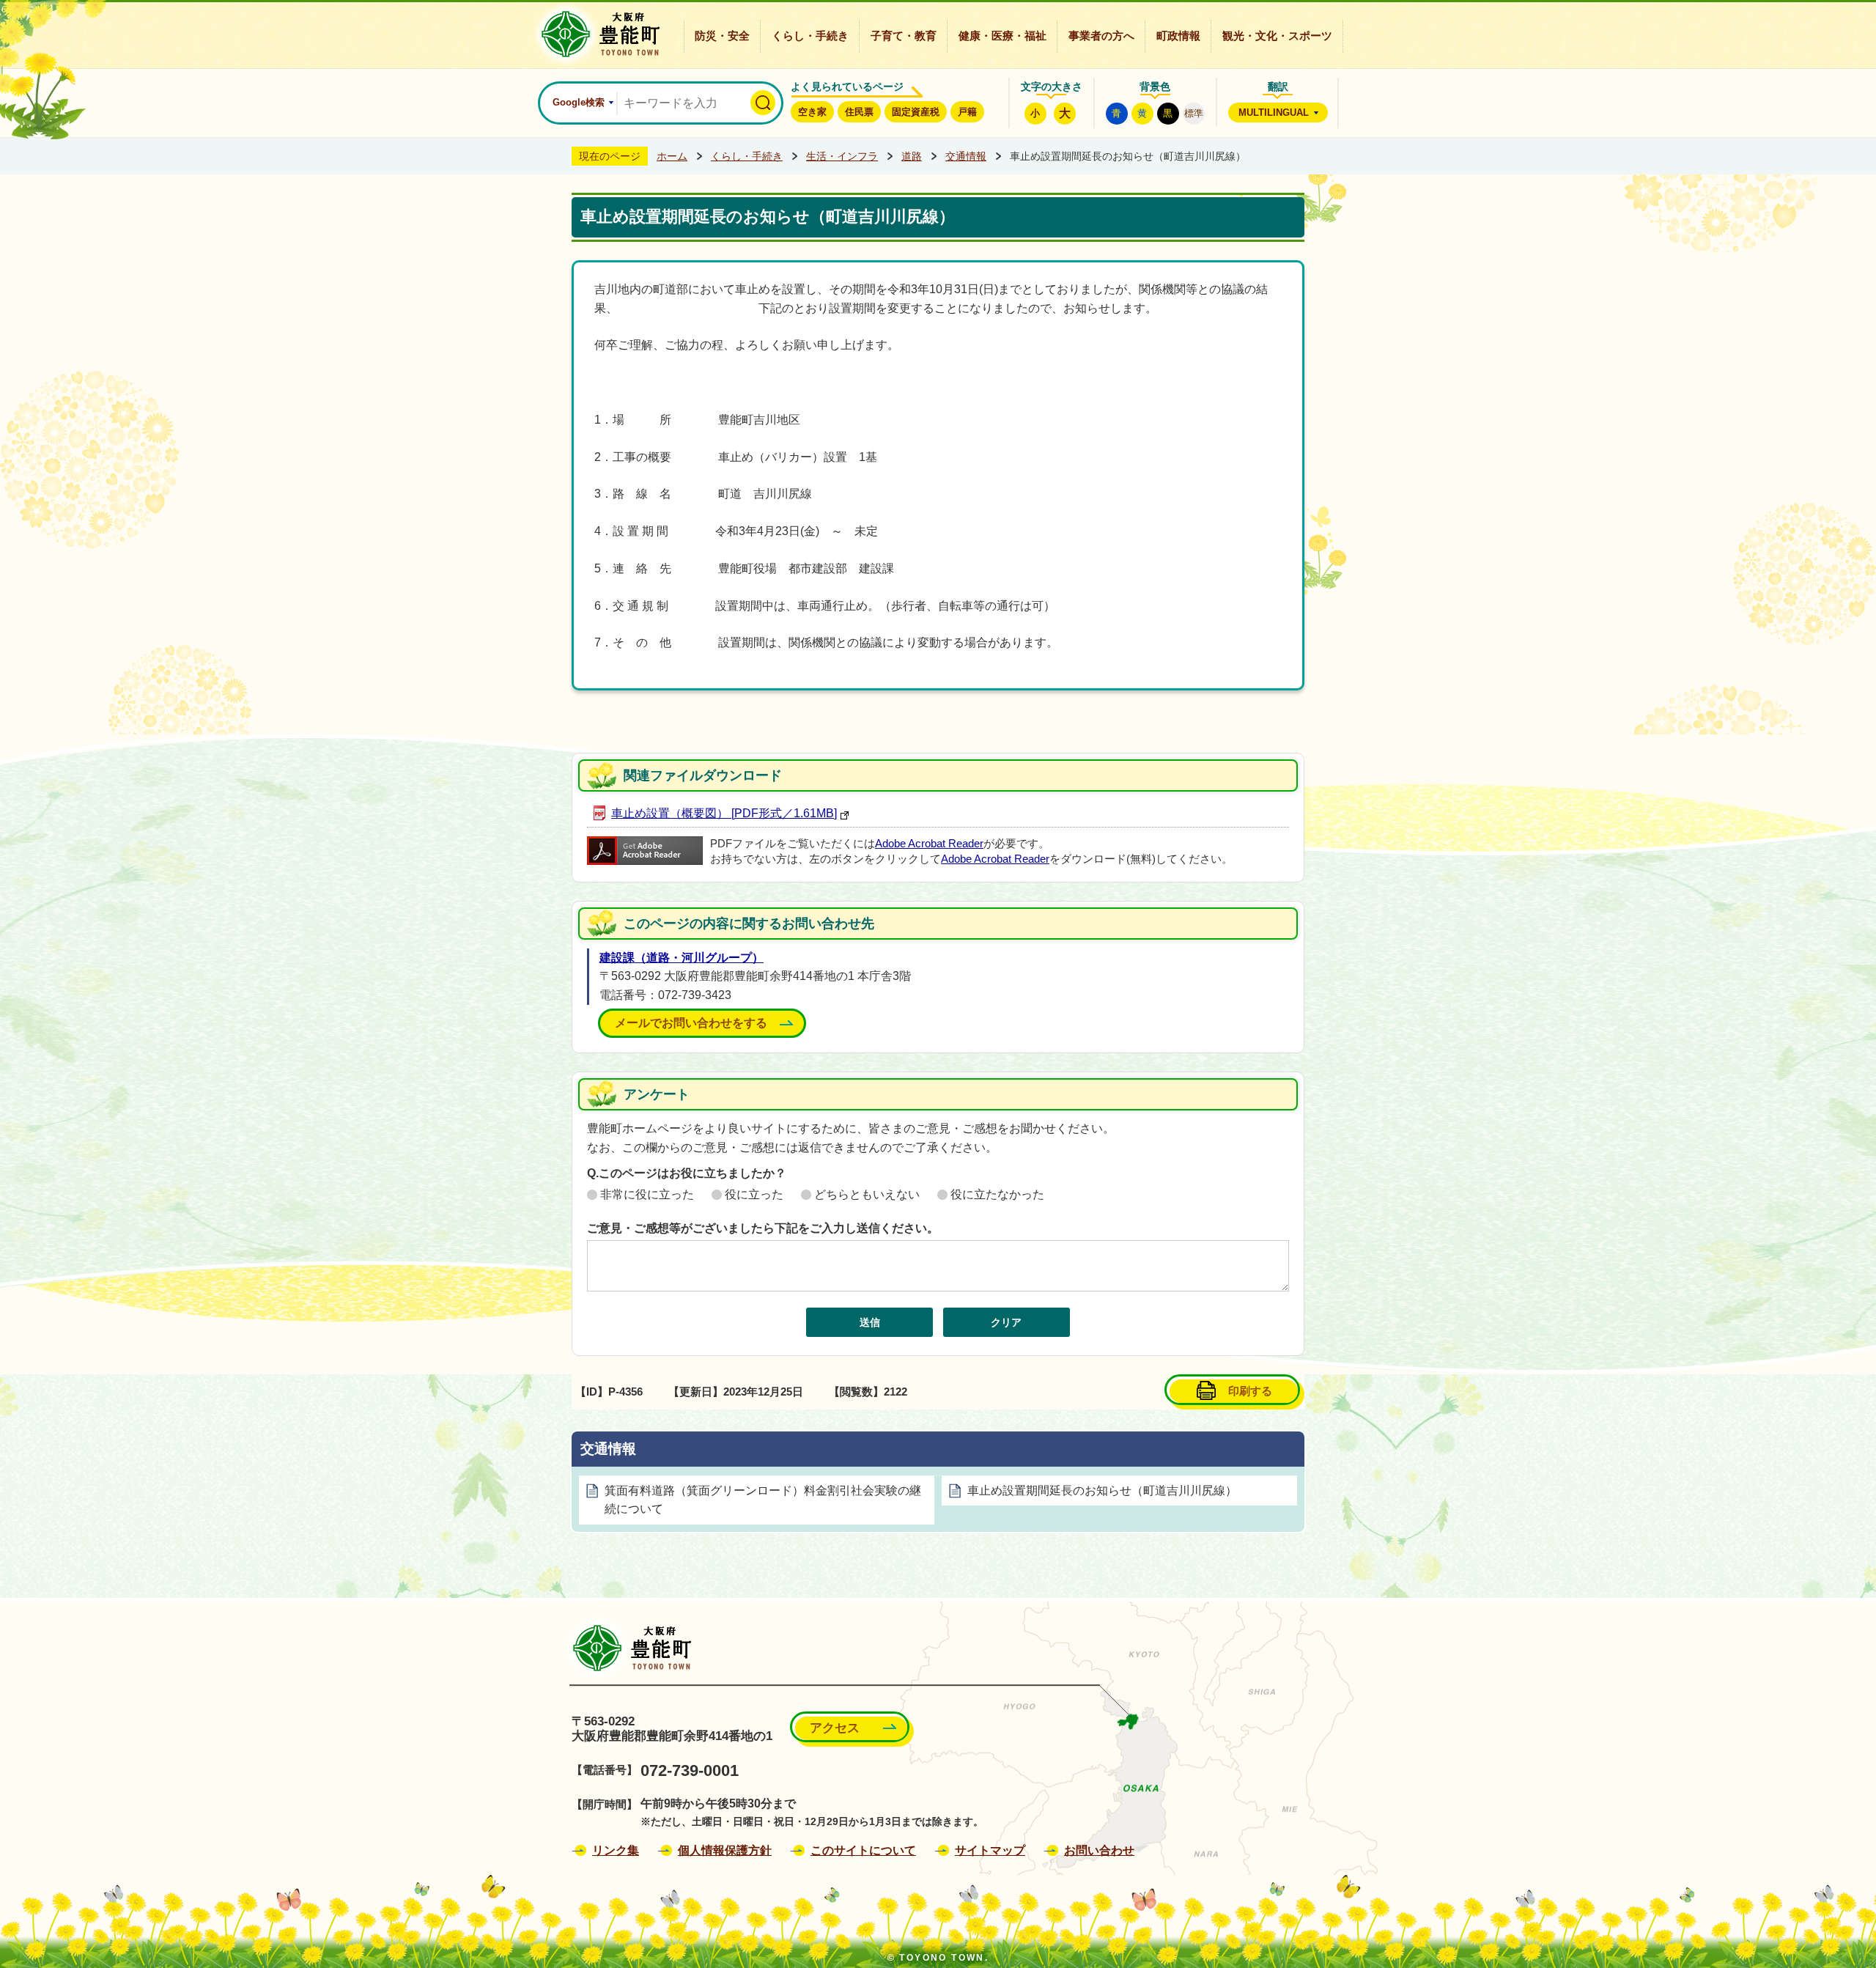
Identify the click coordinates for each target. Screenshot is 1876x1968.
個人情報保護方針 (725, 1850)
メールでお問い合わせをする (691, 1023)
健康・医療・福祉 (1002, 36)
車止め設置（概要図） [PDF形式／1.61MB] (724, 813)
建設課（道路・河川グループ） (682, 958)
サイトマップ (990, 1850)
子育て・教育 (904, 36)
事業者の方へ (1101, 36)
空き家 (812, 112)
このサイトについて (863, 1850)
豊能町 (628, 1648)
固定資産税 (916, 112)
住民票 (859, 112)
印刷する (1250, 1391)
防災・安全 (722, 36)
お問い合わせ (1099, 1850)
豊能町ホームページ (596, 34)
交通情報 (966, 156)
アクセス (835, 1728)
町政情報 (1178, 36)
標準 (1194, 113)
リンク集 (616, 1850)
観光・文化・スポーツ (1277, 36)
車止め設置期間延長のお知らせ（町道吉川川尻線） (1102, 1490)
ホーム (672, 156)
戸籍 (967, 112)
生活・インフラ (842, 156)
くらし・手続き (810, 36)
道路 (912, 156)
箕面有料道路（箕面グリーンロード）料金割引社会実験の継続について (763, 1500)
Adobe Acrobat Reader (929, 844)
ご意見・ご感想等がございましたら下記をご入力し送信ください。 (763, 1228)
